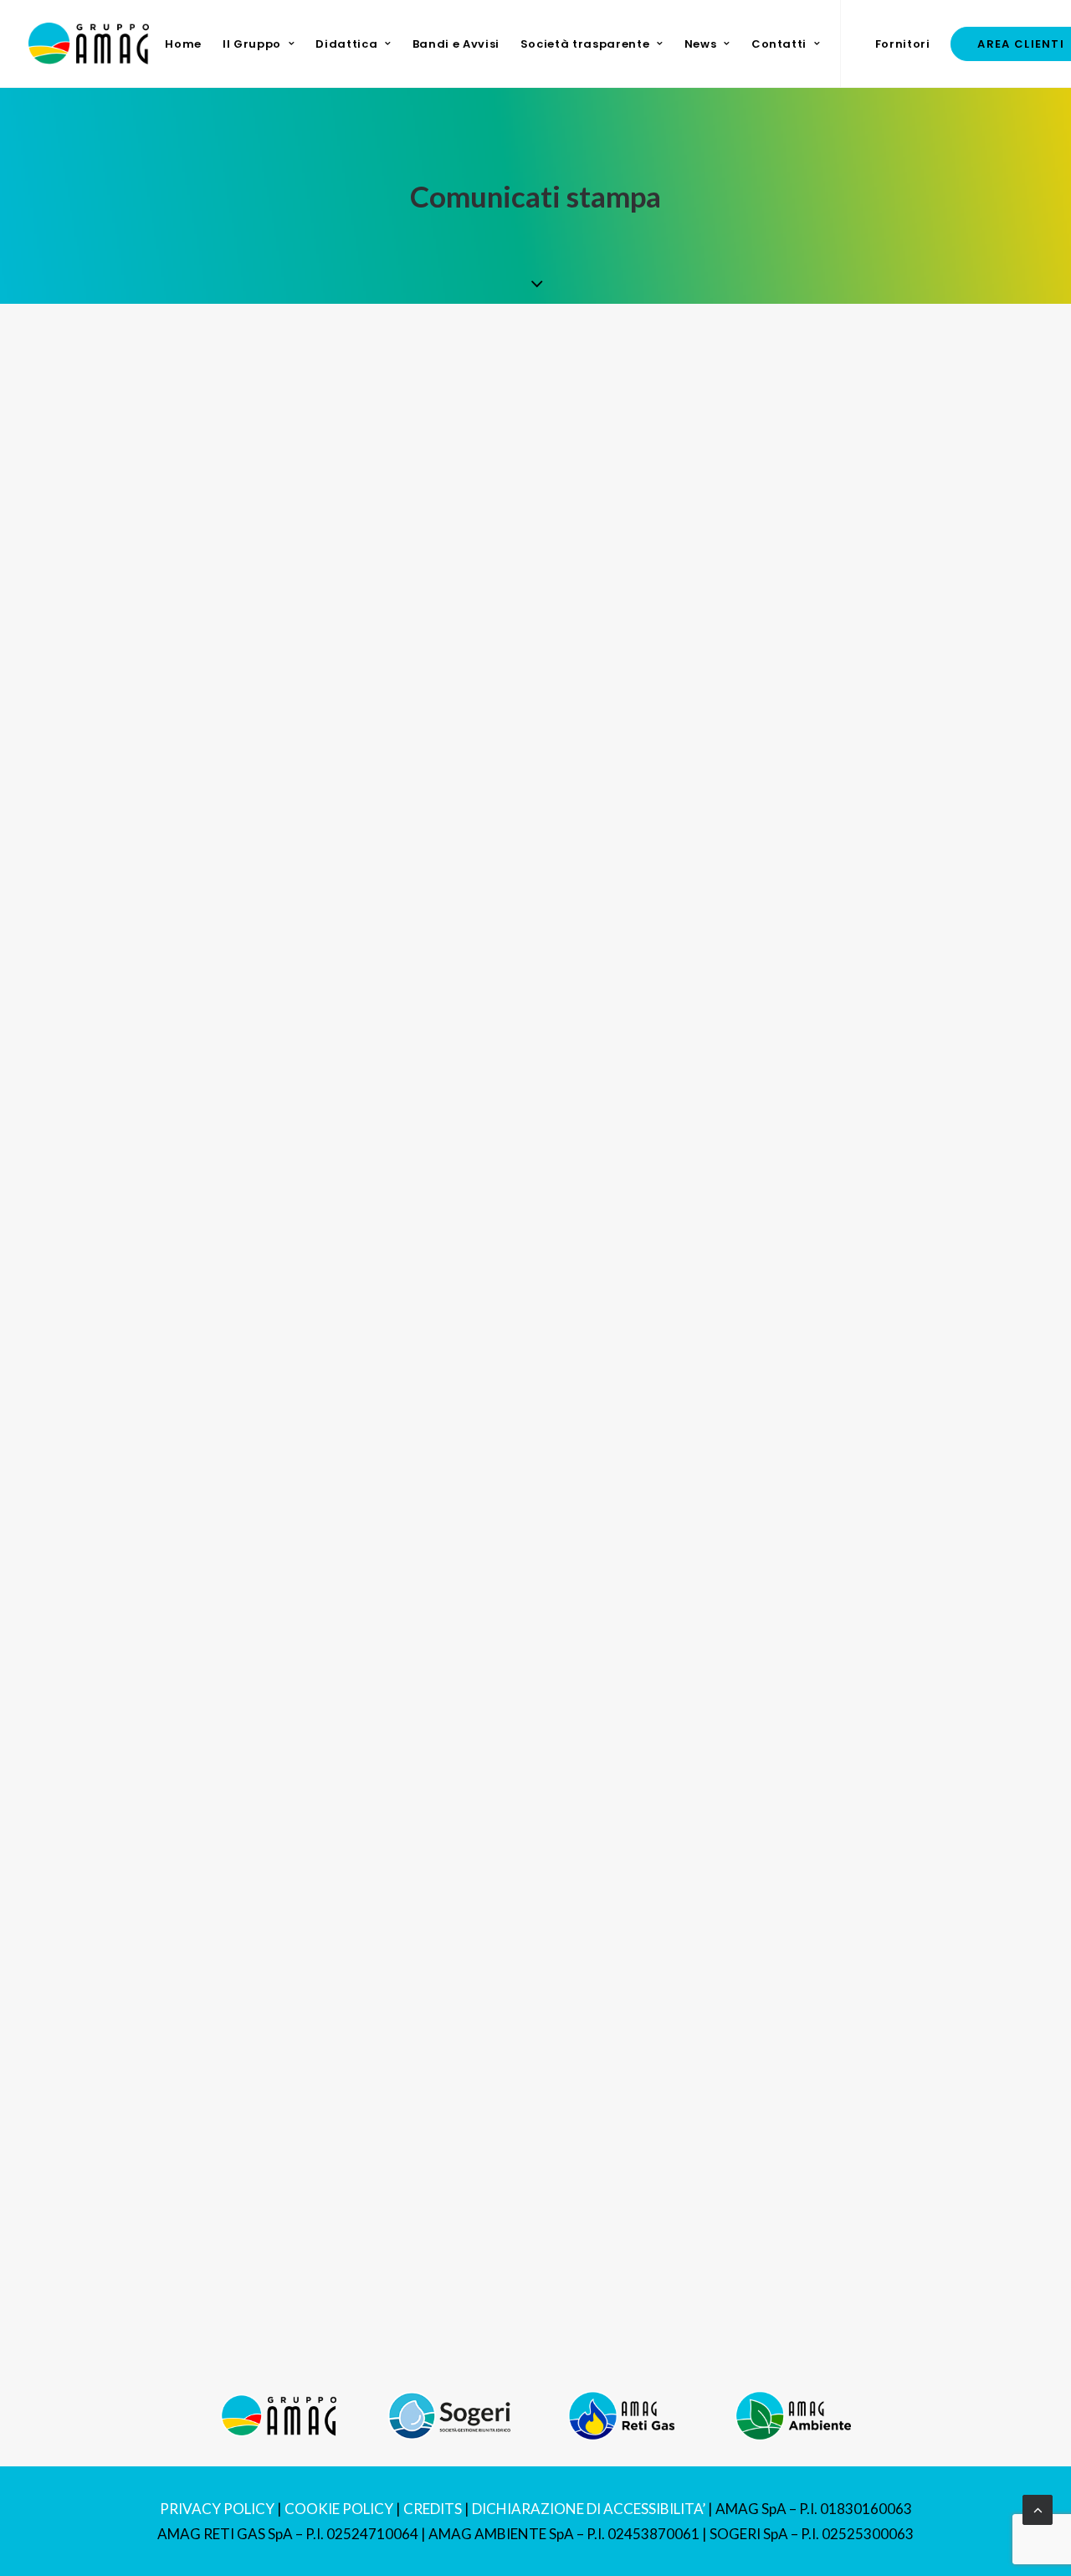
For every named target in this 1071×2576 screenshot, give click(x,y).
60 (638, 2289)
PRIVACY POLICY (217, 2509)
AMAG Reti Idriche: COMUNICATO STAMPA (257, 2141)
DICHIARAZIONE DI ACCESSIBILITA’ (589, 2509)
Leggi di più (129, 490)
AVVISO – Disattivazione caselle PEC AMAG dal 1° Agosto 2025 (332, 430)
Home (183, 44)
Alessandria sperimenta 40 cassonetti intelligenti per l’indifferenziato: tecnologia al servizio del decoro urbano (509, 1175)
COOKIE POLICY (339, 2509)
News (701, 44)
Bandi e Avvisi (456, 44)
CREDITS (433, 2509)
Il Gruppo (252, 44)
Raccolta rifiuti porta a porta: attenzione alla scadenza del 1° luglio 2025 (365, 793)
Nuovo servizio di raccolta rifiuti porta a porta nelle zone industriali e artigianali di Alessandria (445, 611)
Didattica (346, 44)
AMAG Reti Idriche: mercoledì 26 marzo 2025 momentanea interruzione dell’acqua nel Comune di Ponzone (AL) (510, 1960)
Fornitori (903, 44)
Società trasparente (585, 44)
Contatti (779, 44)
